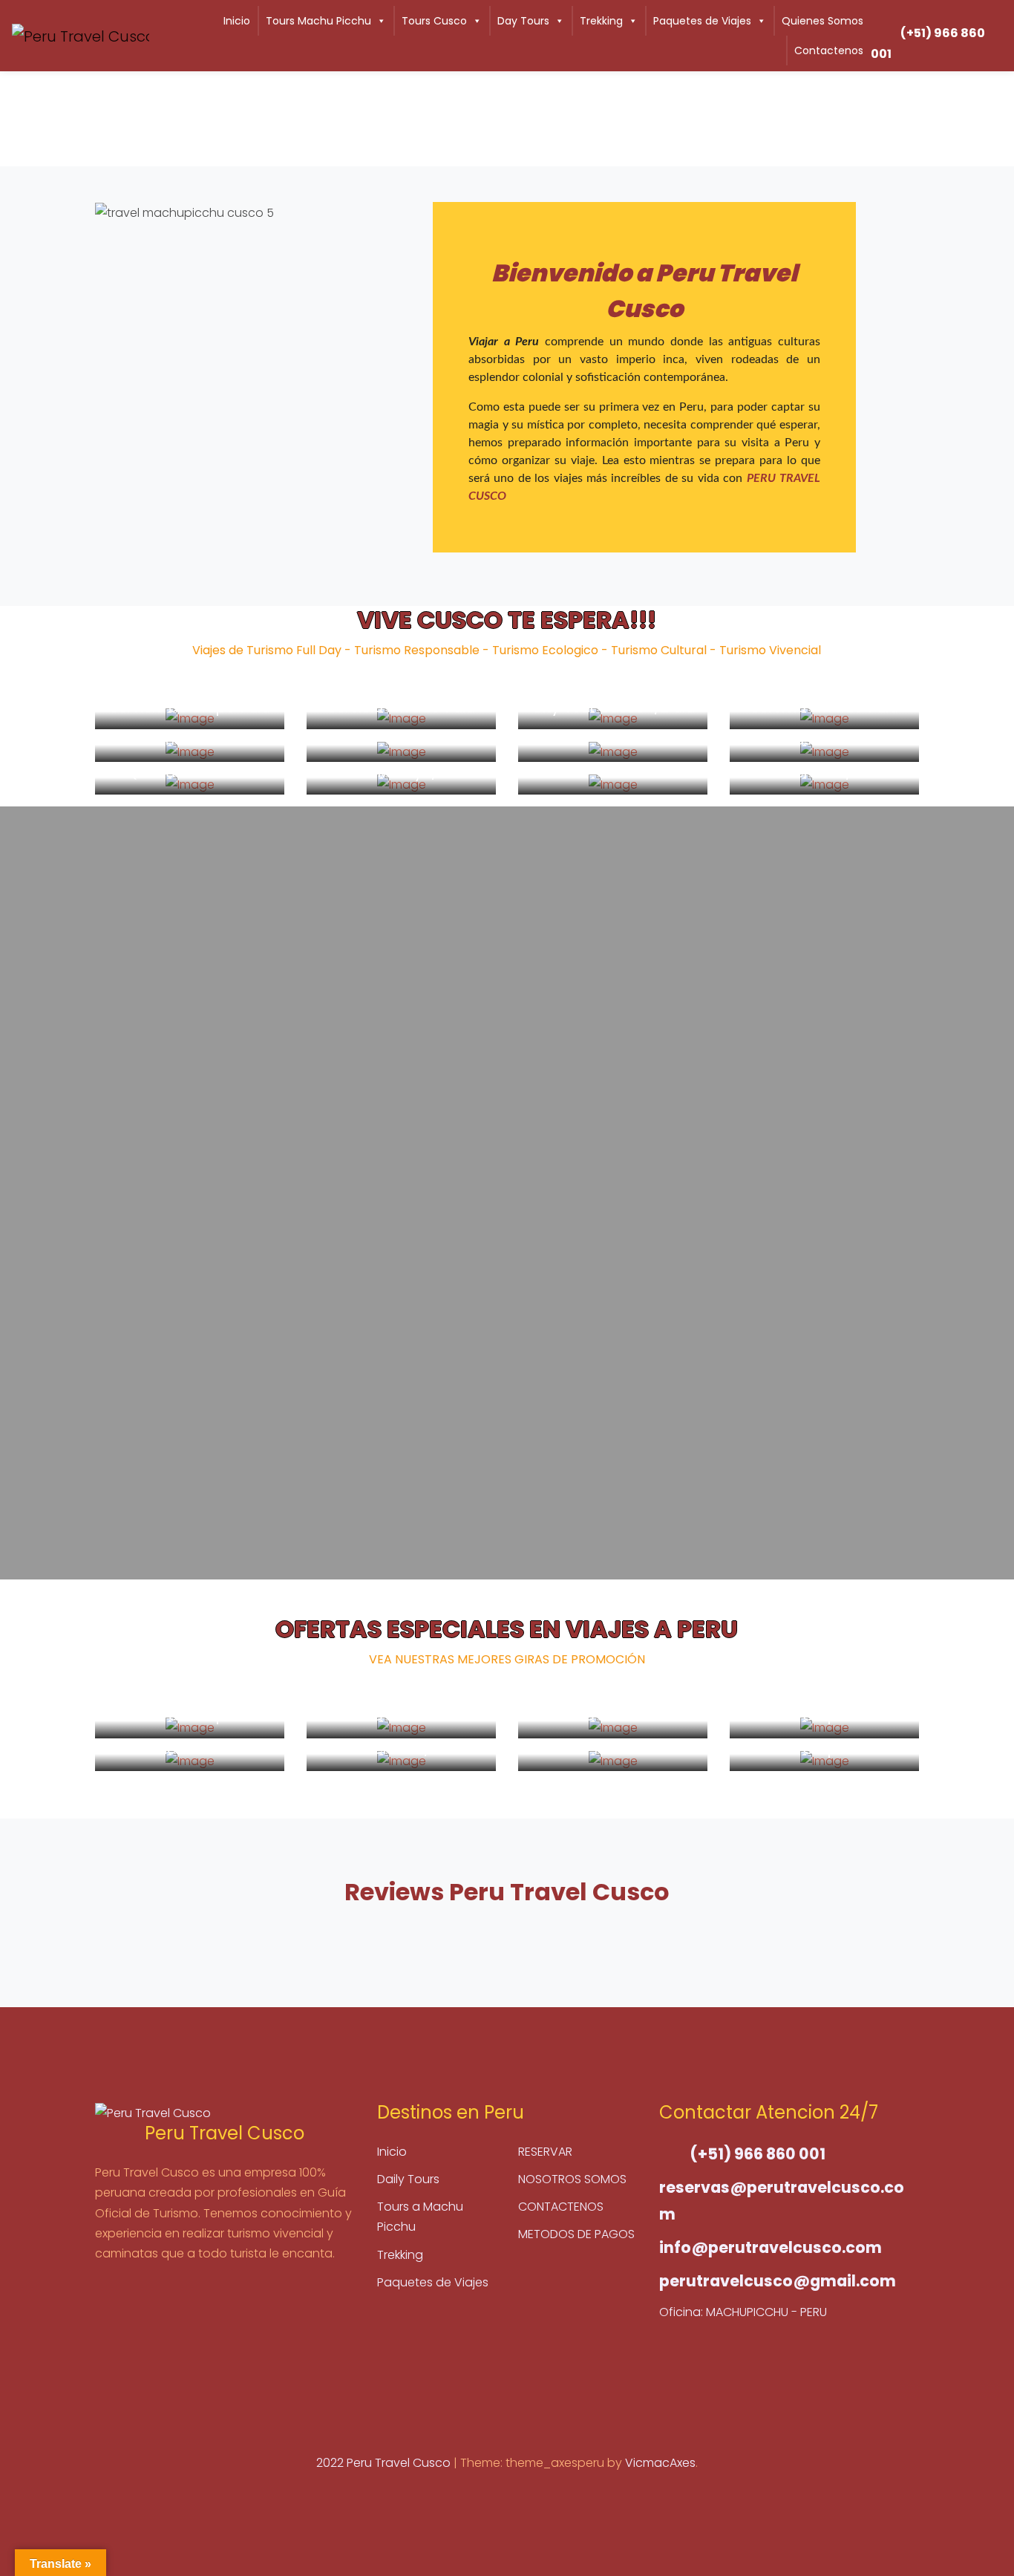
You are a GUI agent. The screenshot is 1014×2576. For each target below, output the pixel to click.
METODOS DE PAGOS (576, 2234)
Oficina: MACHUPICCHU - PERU (743, 2312)
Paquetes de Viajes (702, 21)
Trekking (601, 21)
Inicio (237, 21)
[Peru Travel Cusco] (81, 36)
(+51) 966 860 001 (928, 43)
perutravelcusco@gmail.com (778, 2281)
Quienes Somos (822, 21)
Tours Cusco (434, 21)
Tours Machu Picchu (318, 21)
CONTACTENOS (561, 2207)
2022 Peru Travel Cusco (385, 2463)
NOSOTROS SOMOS (572, 2179)
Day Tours (523, 21)
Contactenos (829, 50)
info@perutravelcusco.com (771, 2247)
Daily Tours (408, 2179)
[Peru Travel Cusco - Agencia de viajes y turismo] (225, 2113)
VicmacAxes (660, 2463)
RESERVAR (545, 2152)
